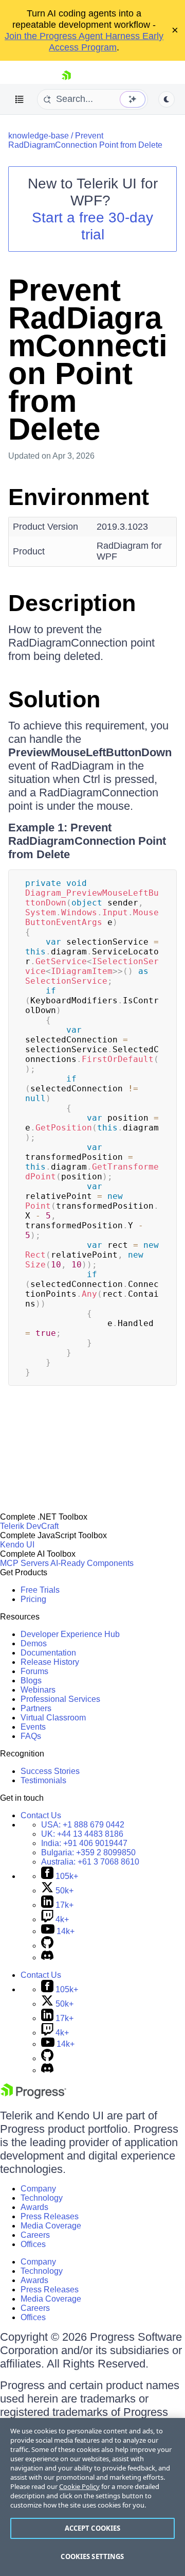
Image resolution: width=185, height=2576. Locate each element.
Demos (34, 1643)
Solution (54, 699)
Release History (50, 1662)
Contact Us (41, 1815)
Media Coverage (51, 2226)
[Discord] (47, 1957)
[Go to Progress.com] (33, 2096)
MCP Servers (24, 1563)
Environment (79, 497)
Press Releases (50, 2216)
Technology (42, 2198)
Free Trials (40, 1590)
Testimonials (43, 1780)
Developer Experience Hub (70, 1634)
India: (84, 1843)
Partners (36, 1708)
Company (38, 2189)
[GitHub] (47, 1946)
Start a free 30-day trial (92, 226)
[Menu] (20, 99)
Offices (33, 2244)
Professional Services (60, 1699)
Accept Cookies (93, 2528)
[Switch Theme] (166, 99)
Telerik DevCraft (29, 1526)
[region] (92, 2497)
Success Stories (50, 1771)
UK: (82, 1834)
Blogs (31, 1681)
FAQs (31, 1736)
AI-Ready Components (92, 1563)
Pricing (33, 1599)
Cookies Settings (92, 2556)
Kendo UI (17, 1545)
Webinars (38, 1690)
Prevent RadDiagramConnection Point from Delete (85, 140)
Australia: (90, 1862)
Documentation (48, 1653)
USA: (83, 1825)
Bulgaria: (88, 1852)
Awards (34, 2207)
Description (72, 603)
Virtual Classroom (53, 1718)
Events (33, 1727)
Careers (35, 2235)
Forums (34, 1671)
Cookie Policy (79, 2486)
